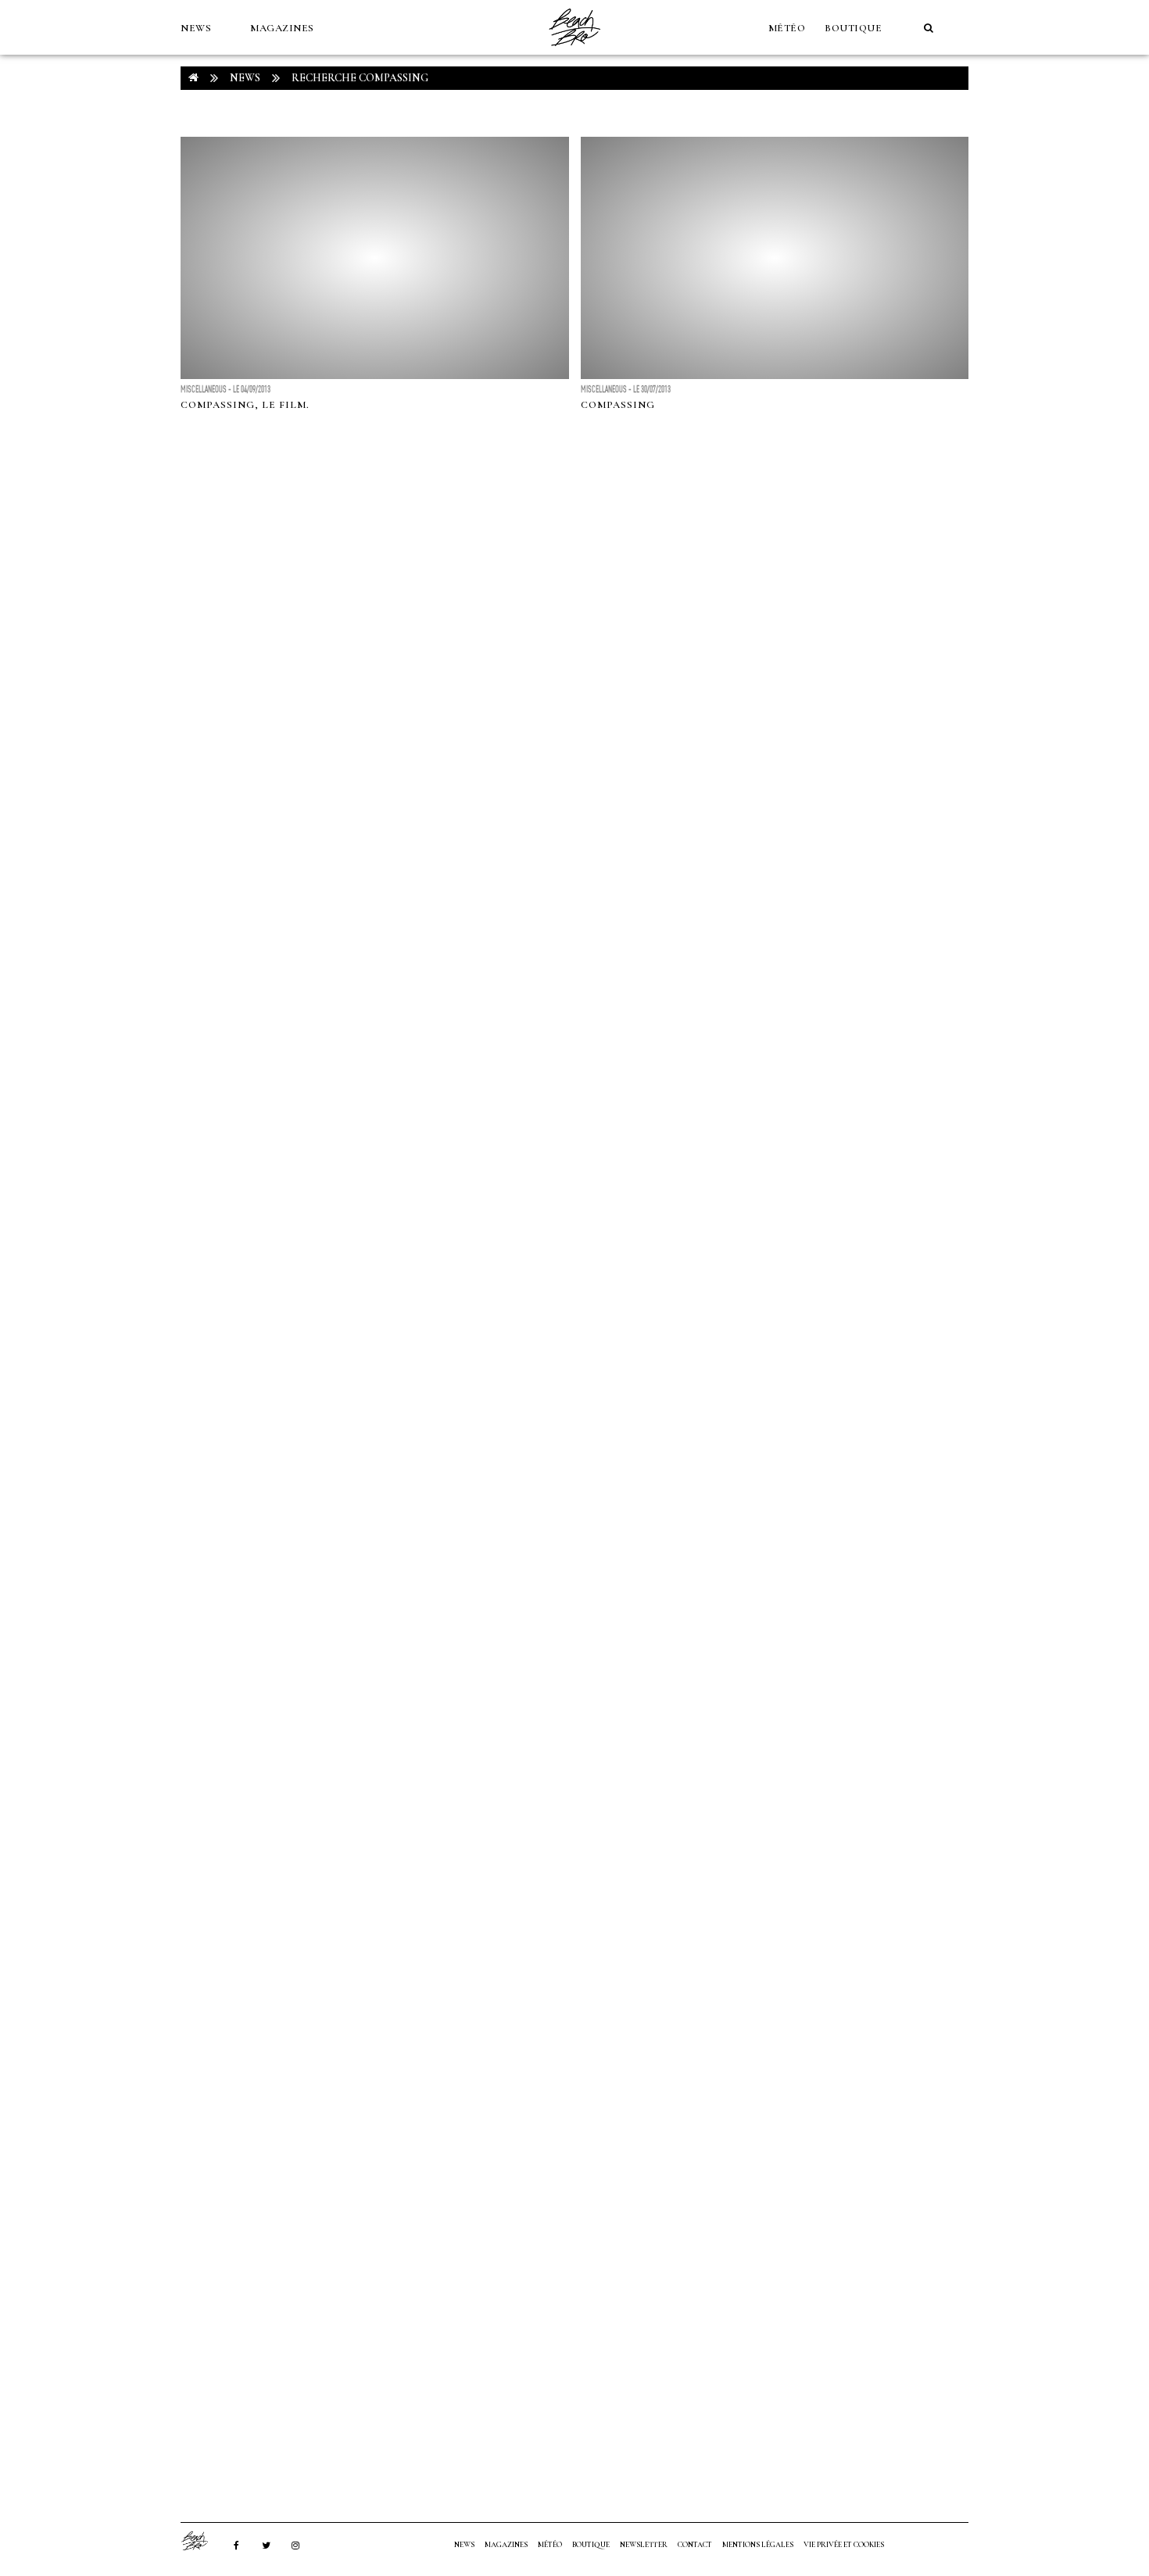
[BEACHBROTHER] (202, 2541)
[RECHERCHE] (929, 28)
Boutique (853, 28)
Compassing (618, 405)
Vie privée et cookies (844, 2545)
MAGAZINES (282, 28)
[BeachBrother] (574, 51)
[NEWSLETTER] (188, 83)
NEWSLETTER (644, 2545)
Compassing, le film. (245, 405)
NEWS (196, 28)
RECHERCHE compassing (360, 78)
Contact (695, 2545)
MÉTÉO (787, 28)
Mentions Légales (758, 2545)
